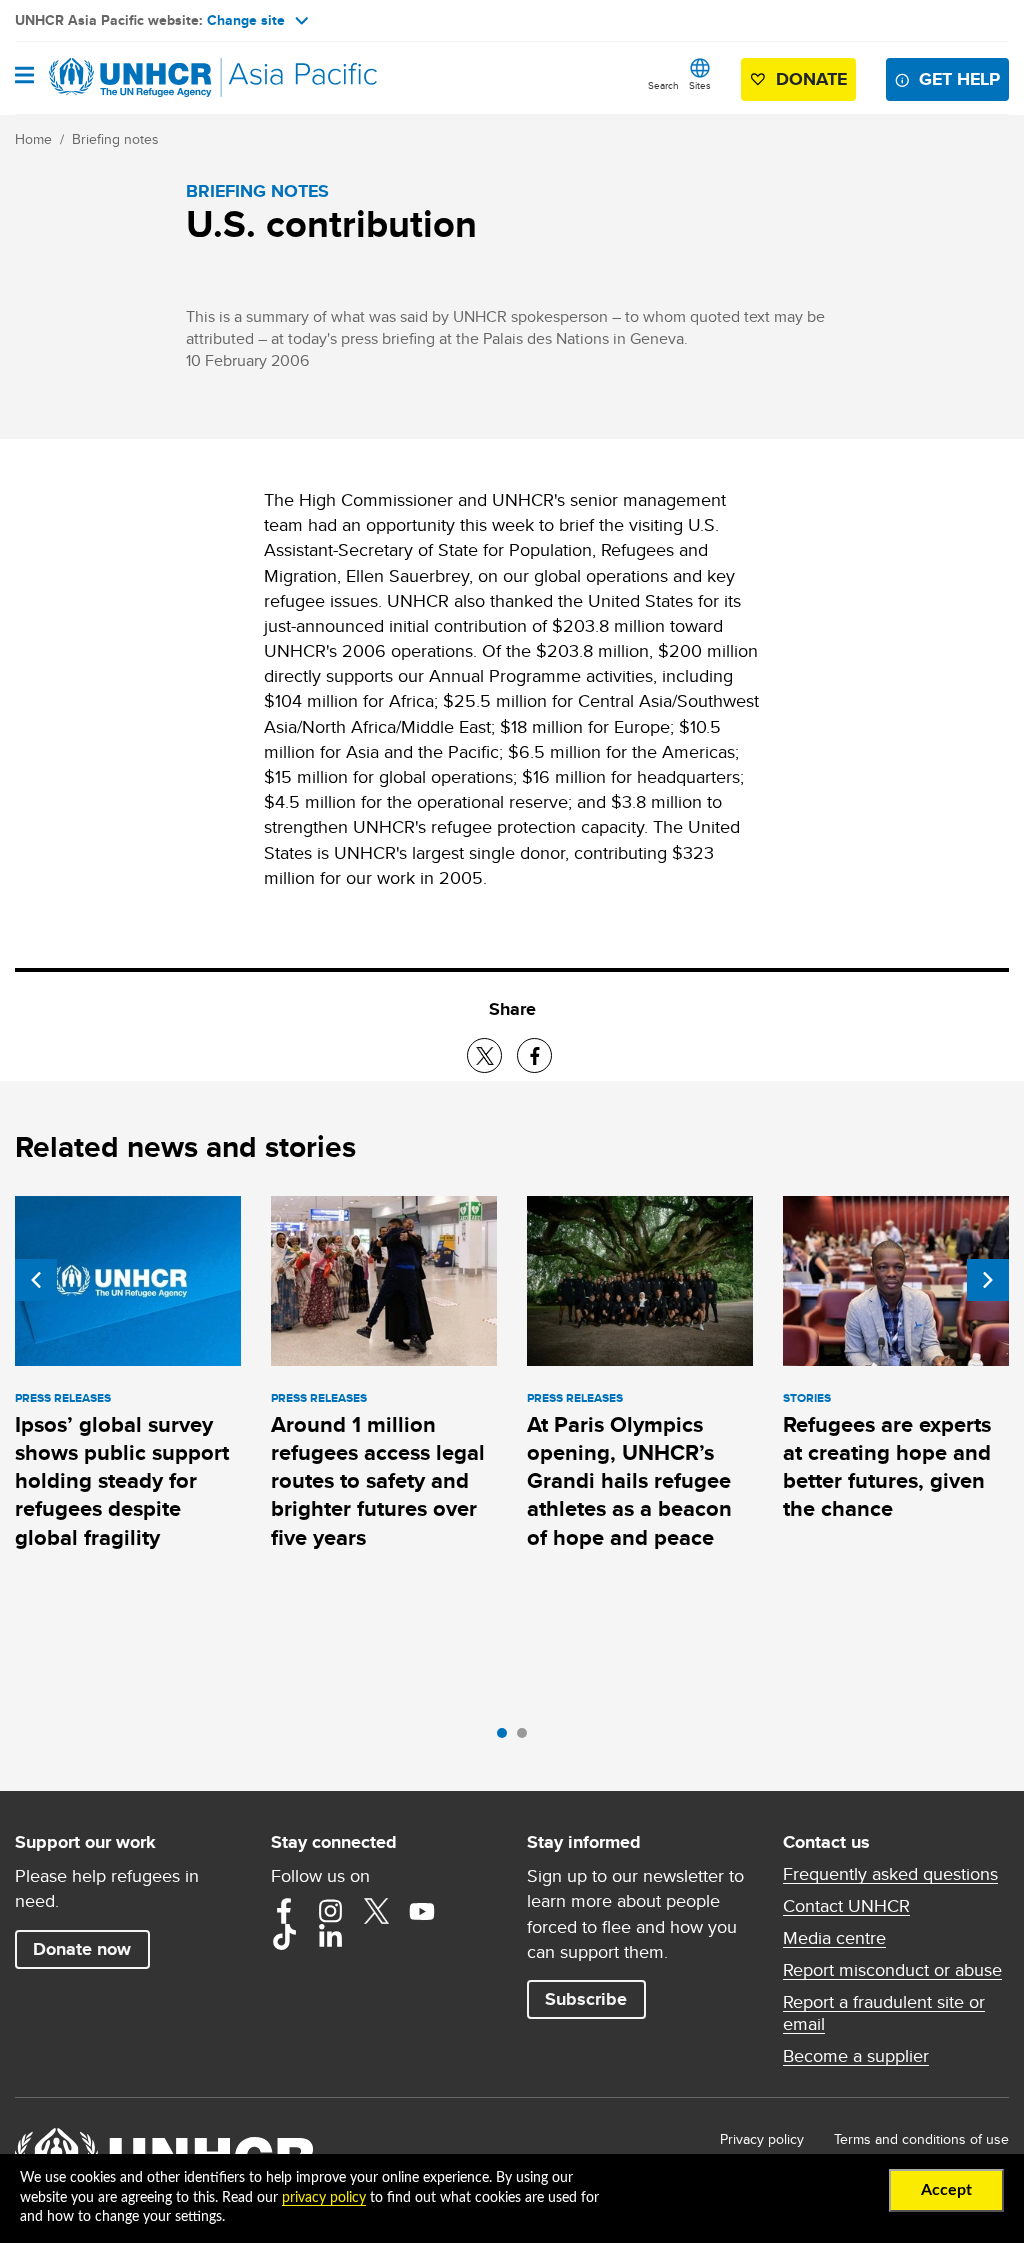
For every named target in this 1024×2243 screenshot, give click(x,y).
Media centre (834, 1938)
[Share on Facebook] (534, 1055)
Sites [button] (700, 85)
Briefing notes (115, 139)
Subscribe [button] (586, 1999)
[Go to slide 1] (507, 1738)
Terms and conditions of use (921, 2139)
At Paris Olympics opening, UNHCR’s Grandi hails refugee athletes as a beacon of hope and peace (629, 1481)
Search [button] (663, 85)
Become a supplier (856, 2056)
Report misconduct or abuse (892, 1970)
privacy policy (324, 2198)
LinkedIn (330, 1937)
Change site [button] (246, 20)
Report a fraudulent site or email (884, 2013)
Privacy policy (762, 2139)
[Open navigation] (24, 77)
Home (33, 139)
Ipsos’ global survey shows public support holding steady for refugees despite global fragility (122, 1481)
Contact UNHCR (846, 1906)
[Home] (117, 78)
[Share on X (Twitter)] (484, 1055)
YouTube (422, 1911)
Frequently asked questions (890, 1874)
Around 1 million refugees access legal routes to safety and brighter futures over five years (378, 1481)
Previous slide (36, 1280)
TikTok (284, 1937)
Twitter (376, 1911)
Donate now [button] (82, 1949)
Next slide (988, 1280)
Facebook (284, 1911)
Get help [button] (959, 79)
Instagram (330, 1911)
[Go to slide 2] (527, 1738)
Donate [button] (811, 79)
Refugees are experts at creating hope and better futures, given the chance (887, 1467)
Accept (946, 2190)
